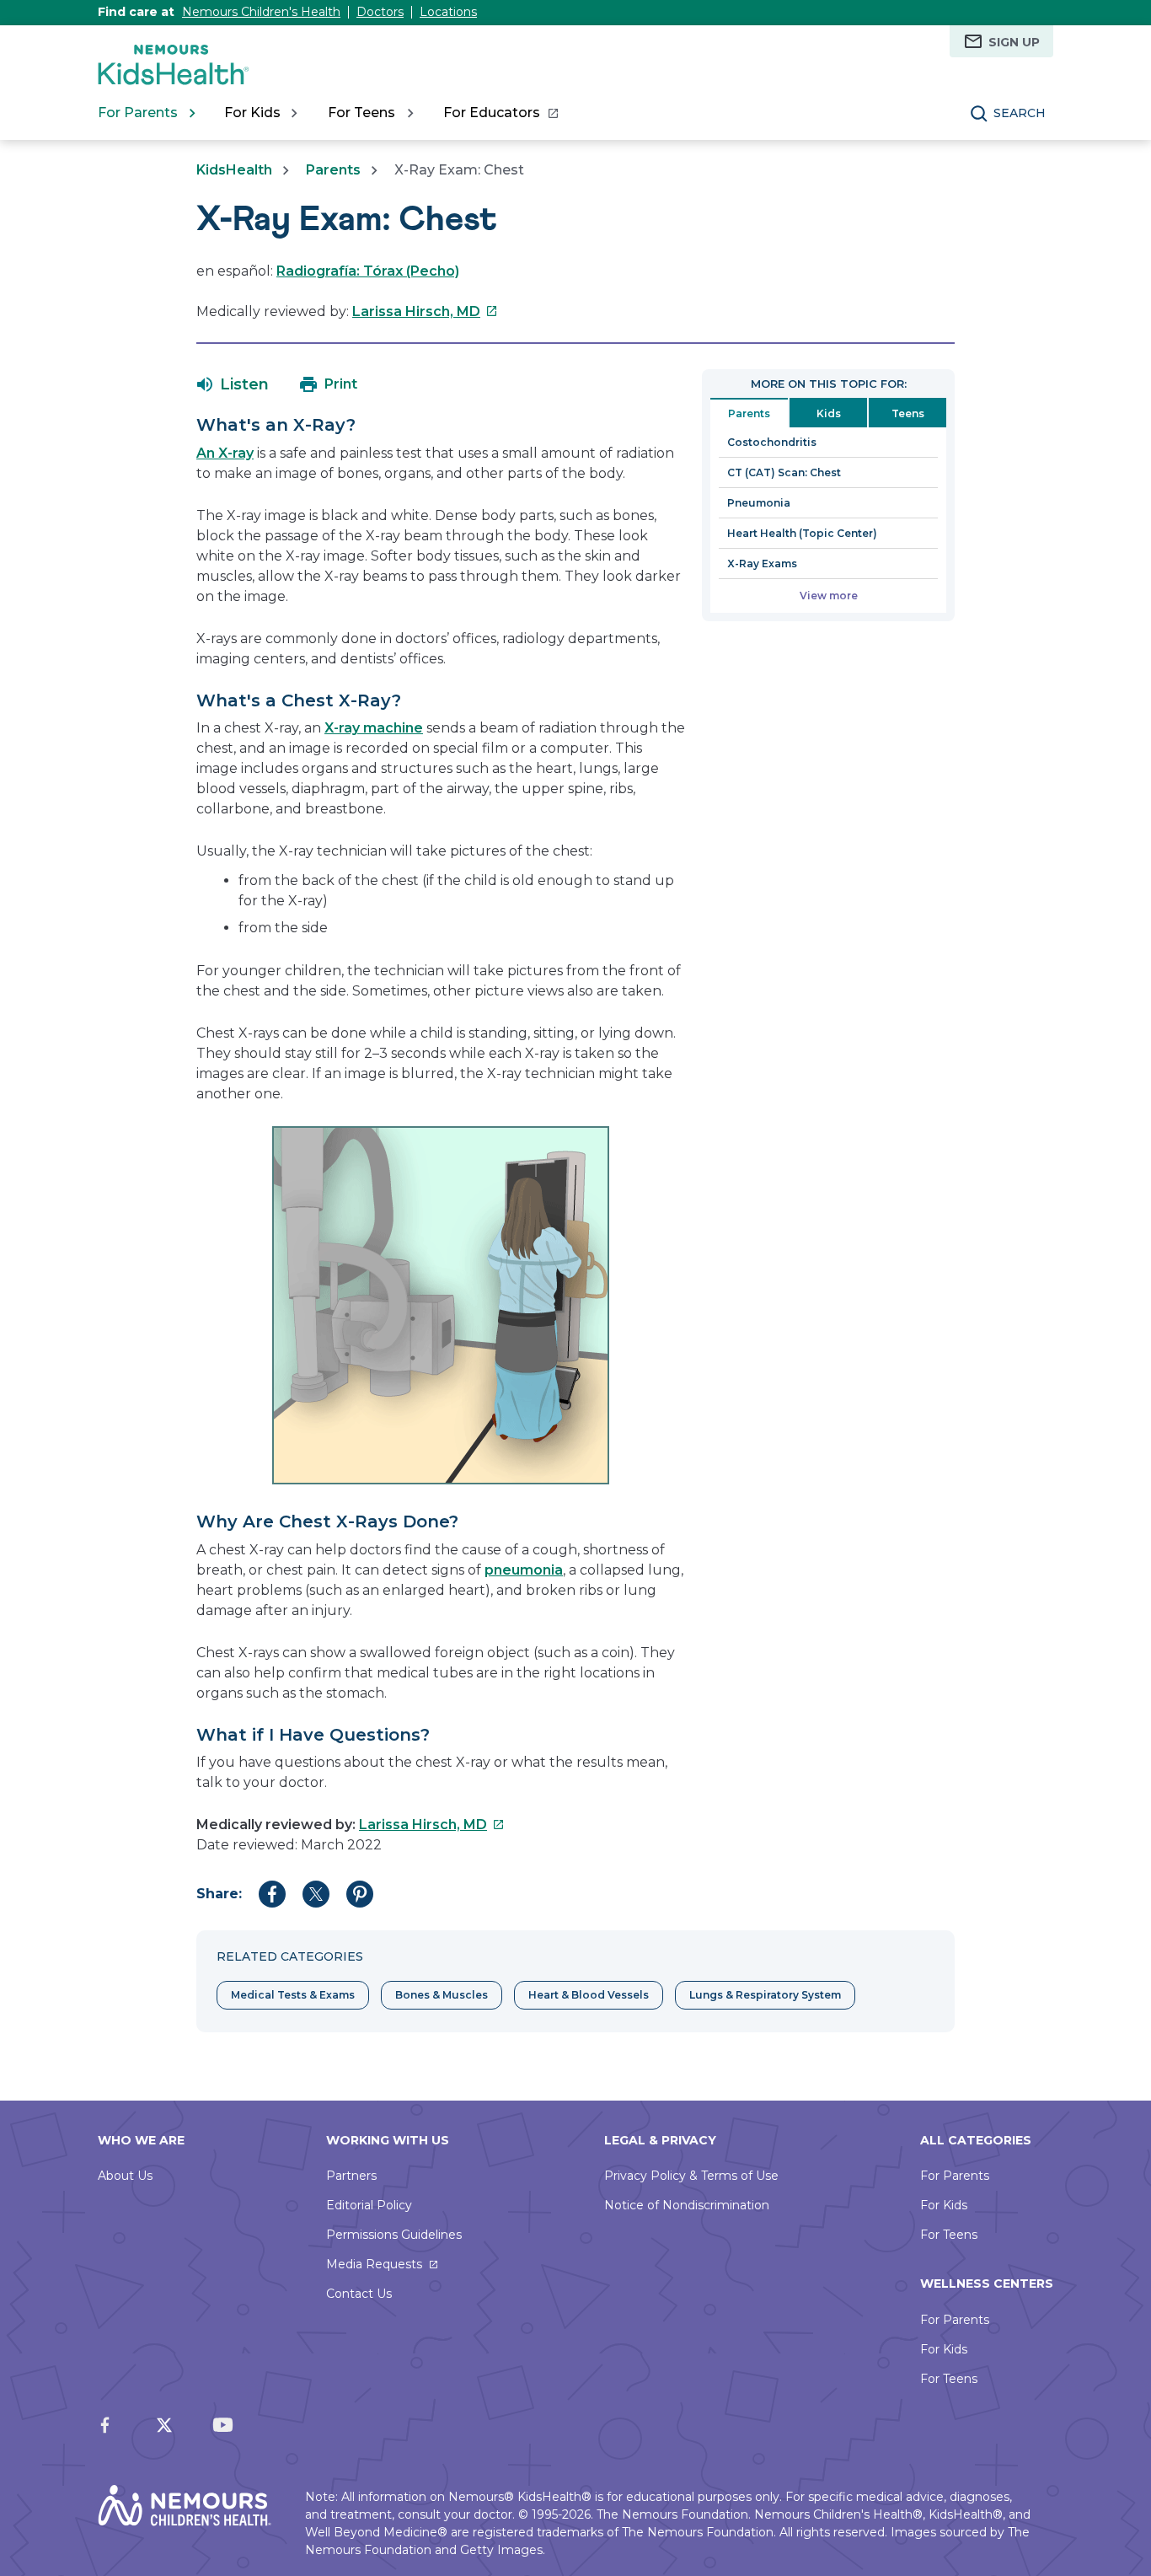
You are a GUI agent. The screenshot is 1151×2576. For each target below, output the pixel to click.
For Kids (944, 2205)
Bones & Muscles (442, 1995)
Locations (448, 12)
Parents (333, 170)
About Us (125, 2176)
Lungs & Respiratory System (765, 1995)
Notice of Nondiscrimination (687, 2205)
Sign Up (1014, 42)
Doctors (380, 12)
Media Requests (374, 2264)
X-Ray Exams (762, 563)
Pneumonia (759, 503)
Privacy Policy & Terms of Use (691, 2176)
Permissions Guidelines (394, 2235)
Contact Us (359, 2294)
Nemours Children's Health (261, 12)
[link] (500, 113)
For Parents (955, 2176)
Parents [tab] (749, 413)
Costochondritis (772, 442)
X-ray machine (374, 728)
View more (829, 596)
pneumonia (524, 1570)
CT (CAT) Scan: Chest (784, 472)
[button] (233, 384)
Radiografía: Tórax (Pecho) (368, 271)
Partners (351, 2176)
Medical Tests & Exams (293, 1995)
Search (1020, 113)
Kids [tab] (829, 413)
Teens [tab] (908, 413)
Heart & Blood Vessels (589, 1995)
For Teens (949, 2235)
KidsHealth (234, 170)
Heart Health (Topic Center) (802, 533)
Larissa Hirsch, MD (425, 311)
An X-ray (225, 453)
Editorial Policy (369, 2205)
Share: (219, 1894)
